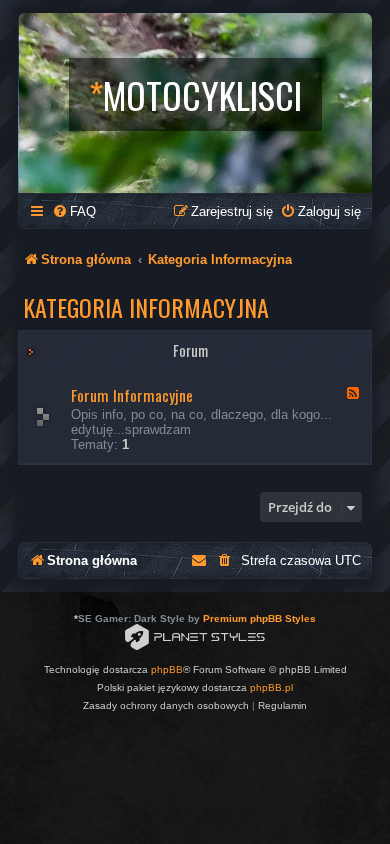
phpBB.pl (271, 687)
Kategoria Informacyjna (146, 307)
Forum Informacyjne (132, 395)
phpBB (167, 669)
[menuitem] (74, 211)
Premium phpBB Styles (259, 618)
